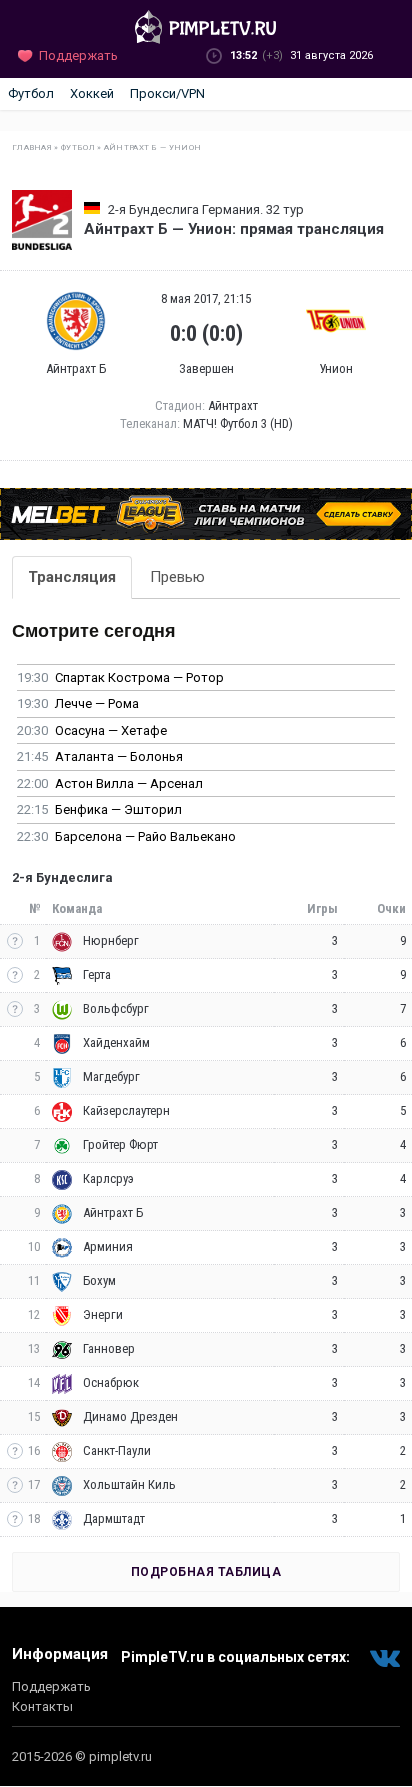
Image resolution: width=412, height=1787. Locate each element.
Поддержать (51, 1686)
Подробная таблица (206, 1572)
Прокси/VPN (167, 93)
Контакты (42, 1706)
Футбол (31, 93)
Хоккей (92, 93)
